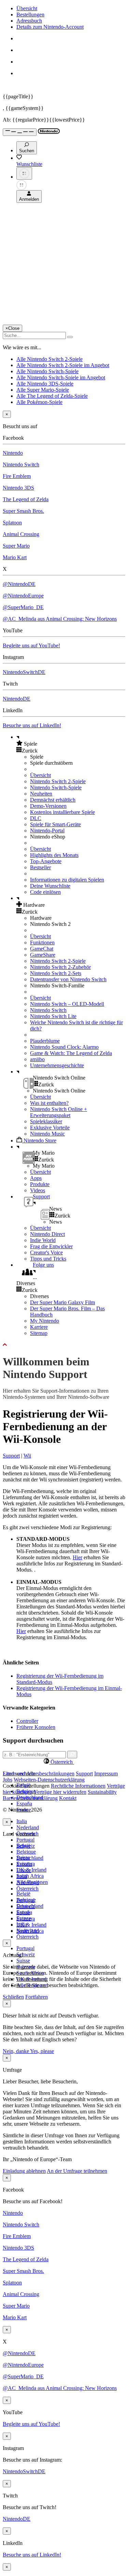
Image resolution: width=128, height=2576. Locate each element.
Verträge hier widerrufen (60, 1792)
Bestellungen (30, 15)
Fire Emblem (17, 476)
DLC (36, 818)
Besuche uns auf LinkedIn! (32, 725)
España (24, 1804)
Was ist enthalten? (49, 1103)
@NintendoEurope (23, 596)
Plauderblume (45, 1041)
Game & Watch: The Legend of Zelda (71, 1053)
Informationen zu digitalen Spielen (67, 880)
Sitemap (39, 1333)
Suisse (23, 1961)
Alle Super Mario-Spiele (43, 390)
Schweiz (26, 1954)
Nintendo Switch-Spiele (56, 787)
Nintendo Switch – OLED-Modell (67, 1004)
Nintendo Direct (47, 1234)
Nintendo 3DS (18, 488)
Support (11, 1456)
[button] (71, 744)
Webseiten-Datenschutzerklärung (49, 1780)
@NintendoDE (19, 584)
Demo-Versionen (48, 806)
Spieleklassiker (46, 1121)
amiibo (37, 1059)
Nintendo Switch (21, 464)
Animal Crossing (21, 534)
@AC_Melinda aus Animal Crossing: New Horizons (60, 619)
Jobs (8, 1780)
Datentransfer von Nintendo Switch (68, 979)
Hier (77, 1557)
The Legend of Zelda (26, 499)
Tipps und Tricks (48, 1259)
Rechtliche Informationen (78, 1786)
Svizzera (26, 1919)
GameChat (42, 949)
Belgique (26, 1852)
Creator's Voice (46, 1252)
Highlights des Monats (54, 855)
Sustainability (102, 1792)
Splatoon (12, 523)
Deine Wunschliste (50, 886)
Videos (38, 1190)
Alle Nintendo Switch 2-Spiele (49, 359)
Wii (27, 1456)
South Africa (30, 1876)
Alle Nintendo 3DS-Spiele (45, 384)
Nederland (28, 1827)
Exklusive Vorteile (50, 1128)
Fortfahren (37, 1997)
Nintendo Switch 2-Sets (56, 973)
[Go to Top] (64, 1345)
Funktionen (42, 942)
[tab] (64, 1762)
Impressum (106, 1773)
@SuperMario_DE (23, 607)
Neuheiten (41, 794)
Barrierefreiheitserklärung (30, 1798)
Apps (36, 1178)
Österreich (27, 1937)
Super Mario (16, 546)
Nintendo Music (47, 1134)
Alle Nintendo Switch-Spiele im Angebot (61, 377)
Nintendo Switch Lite (53, 1016)
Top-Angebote (46, 861)
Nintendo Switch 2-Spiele (58, 781)
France (24, 1870)
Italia (22, 1821)
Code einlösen (45, 892)
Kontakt (68, 1798)
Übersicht (27, 8)
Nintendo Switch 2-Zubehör (60, 967)
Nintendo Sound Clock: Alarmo (64, 1047)
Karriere (39, 1327)
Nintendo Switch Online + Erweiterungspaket (59, 1112)
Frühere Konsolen (36, 1727)
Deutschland (30, 1858)
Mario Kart (15, 557)
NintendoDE (17, 699)
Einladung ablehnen (24, 2171)
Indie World (43, 1240)
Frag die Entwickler (51, 1246)
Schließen (13, 1997)
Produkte (40, 1184)
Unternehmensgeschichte (57, 1065)
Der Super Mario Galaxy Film (62, 1302)
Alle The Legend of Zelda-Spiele (52, 396)
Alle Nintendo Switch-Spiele (47, 371)
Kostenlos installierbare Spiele (62, 812)
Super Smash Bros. (23, 511)
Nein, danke (16, 2051)
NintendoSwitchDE (24, 672)
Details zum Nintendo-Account (50, 27)
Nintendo (13, 453)
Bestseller (40, 867)
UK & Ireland (31, 1870)
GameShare (43, 955)
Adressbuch (29, 21)
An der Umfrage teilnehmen (77, 2171)
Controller (27, 1721)
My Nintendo (45, 1321)
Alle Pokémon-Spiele (39, 402)
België (23, 1894)
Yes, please (42, 2051)
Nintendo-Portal (47, 830)
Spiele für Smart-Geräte (55, 824)
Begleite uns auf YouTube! (31, 645)
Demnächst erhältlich (53, 800)
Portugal (25, 1840)
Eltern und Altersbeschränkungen (39, 1773)
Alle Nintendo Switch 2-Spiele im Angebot (63, 365)
